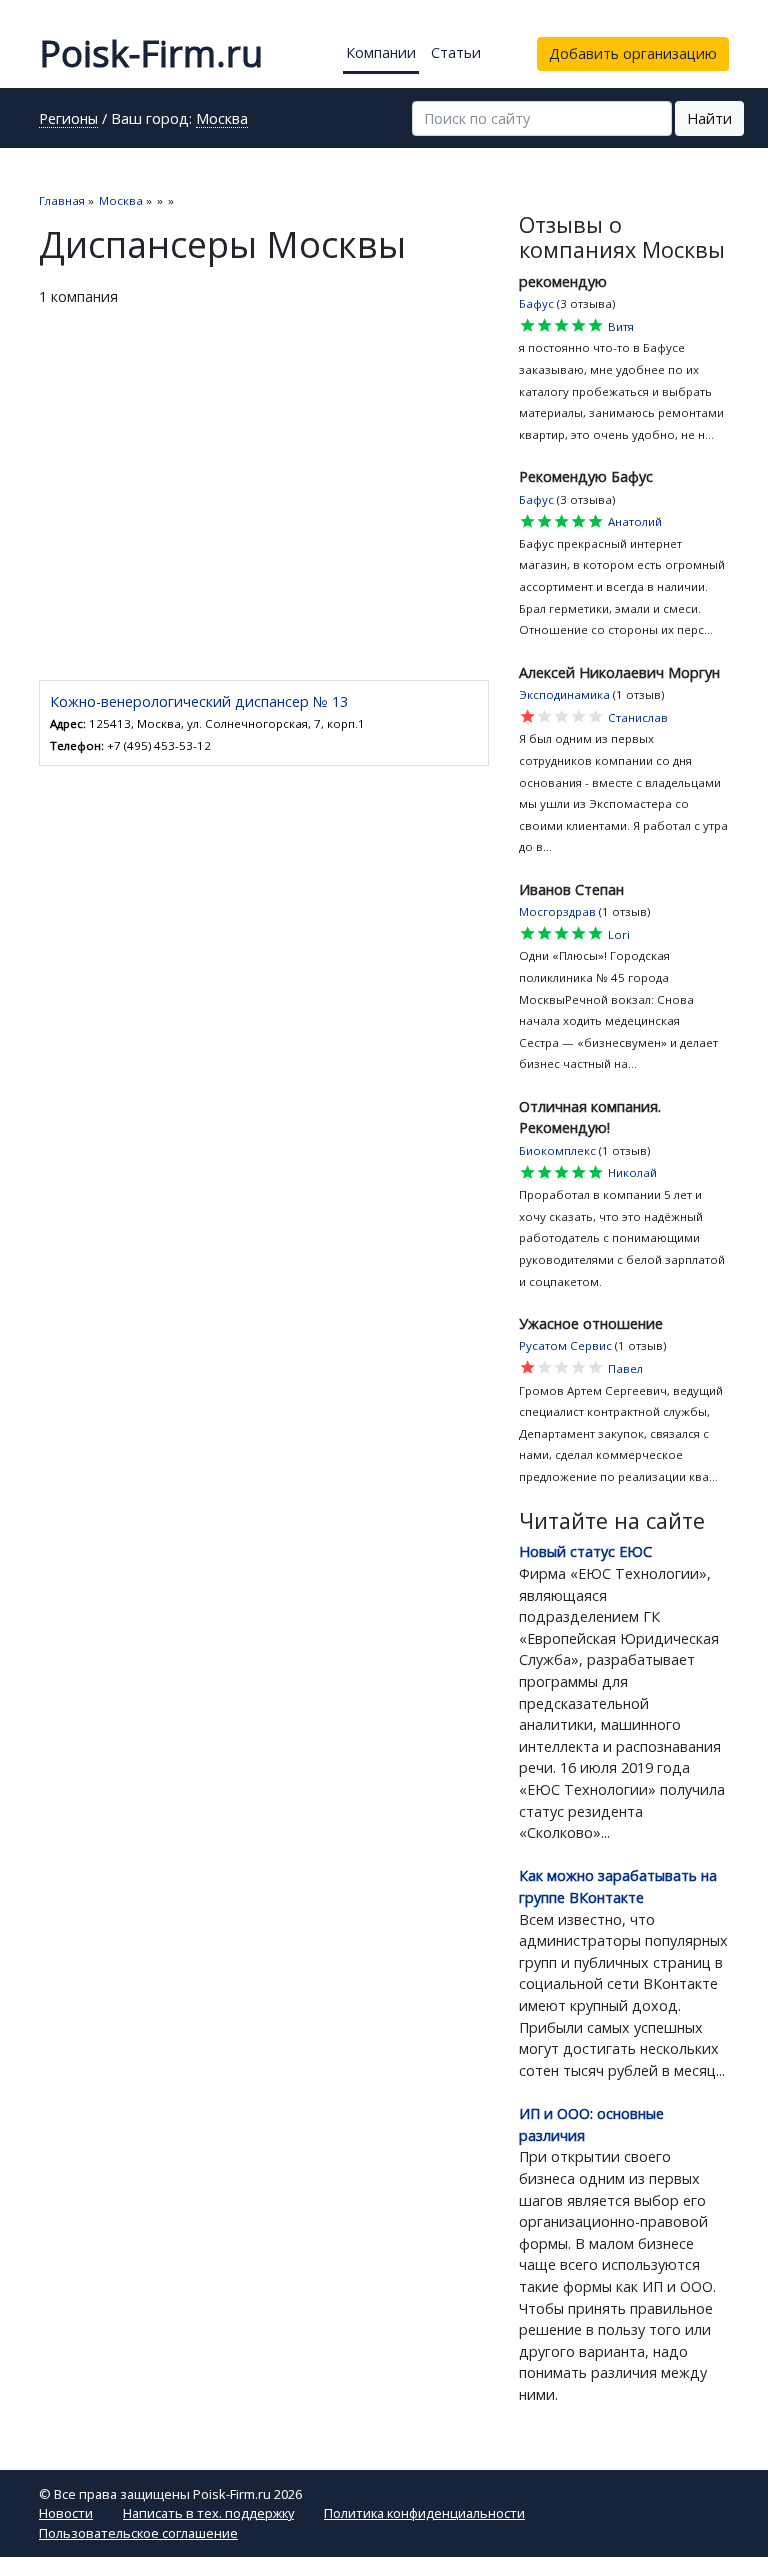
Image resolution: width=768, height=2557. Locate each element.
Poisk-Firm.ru (151, 53)
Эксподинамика (564, 694)
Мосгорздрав (557, 911)
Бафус (536, 303)
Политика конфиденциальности (424, 2513)
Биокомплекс (557, 1150)
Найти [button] (709, 118)
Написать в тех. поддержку (208, 2513)
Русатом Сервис (565, 1345)
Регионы (68, 120)
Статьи (456, 52)
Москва (222, 120)
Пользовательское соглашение (138, 2533)
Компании (381, 52)
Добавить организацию (633, 53)
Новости (66, 2513)
